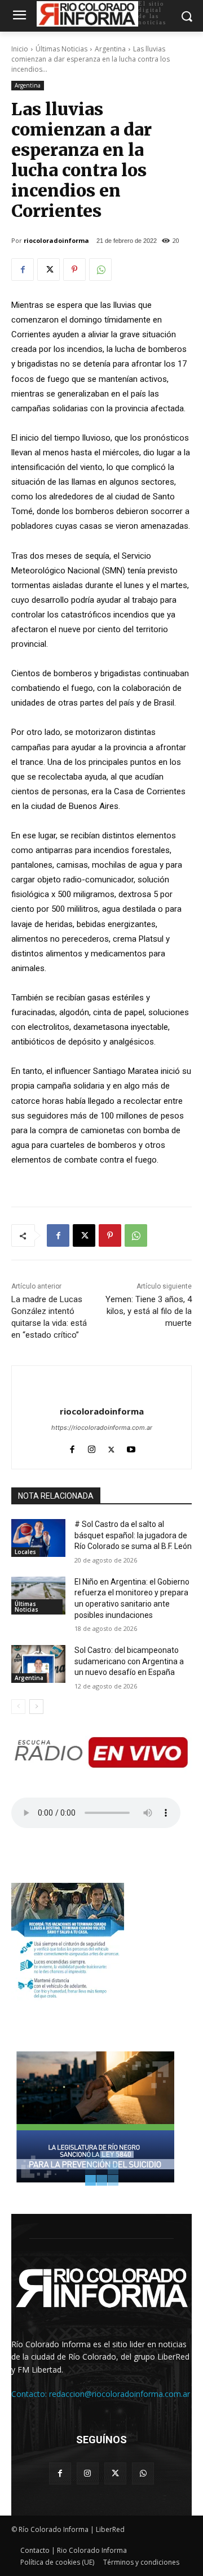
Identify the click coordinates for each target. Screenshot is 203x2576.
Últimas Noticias (61, 49)
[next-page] (36, 1707)
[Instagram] (92, 1447)
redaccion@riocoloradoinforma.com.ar (120, 2394)
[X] (48, 269)
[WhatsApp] (100, 269)
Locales (25, 1552)
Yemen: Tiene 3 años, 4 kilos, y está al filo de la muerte (149, 1311)
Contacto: (30, 2394)
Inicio (20, 49)
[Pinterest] (74, 269)
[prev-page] (18, 1707)
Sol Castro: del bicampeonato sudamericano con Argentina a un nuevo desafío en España (129, 1661)
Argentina (110, 49)
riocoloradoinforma (56, 240)
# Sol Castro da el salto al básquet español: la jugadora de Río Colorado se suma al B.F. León (133, 1535)
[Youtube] (131, 1447)
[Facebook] (23, 269)
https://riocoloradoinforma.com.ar (102, 1428)
